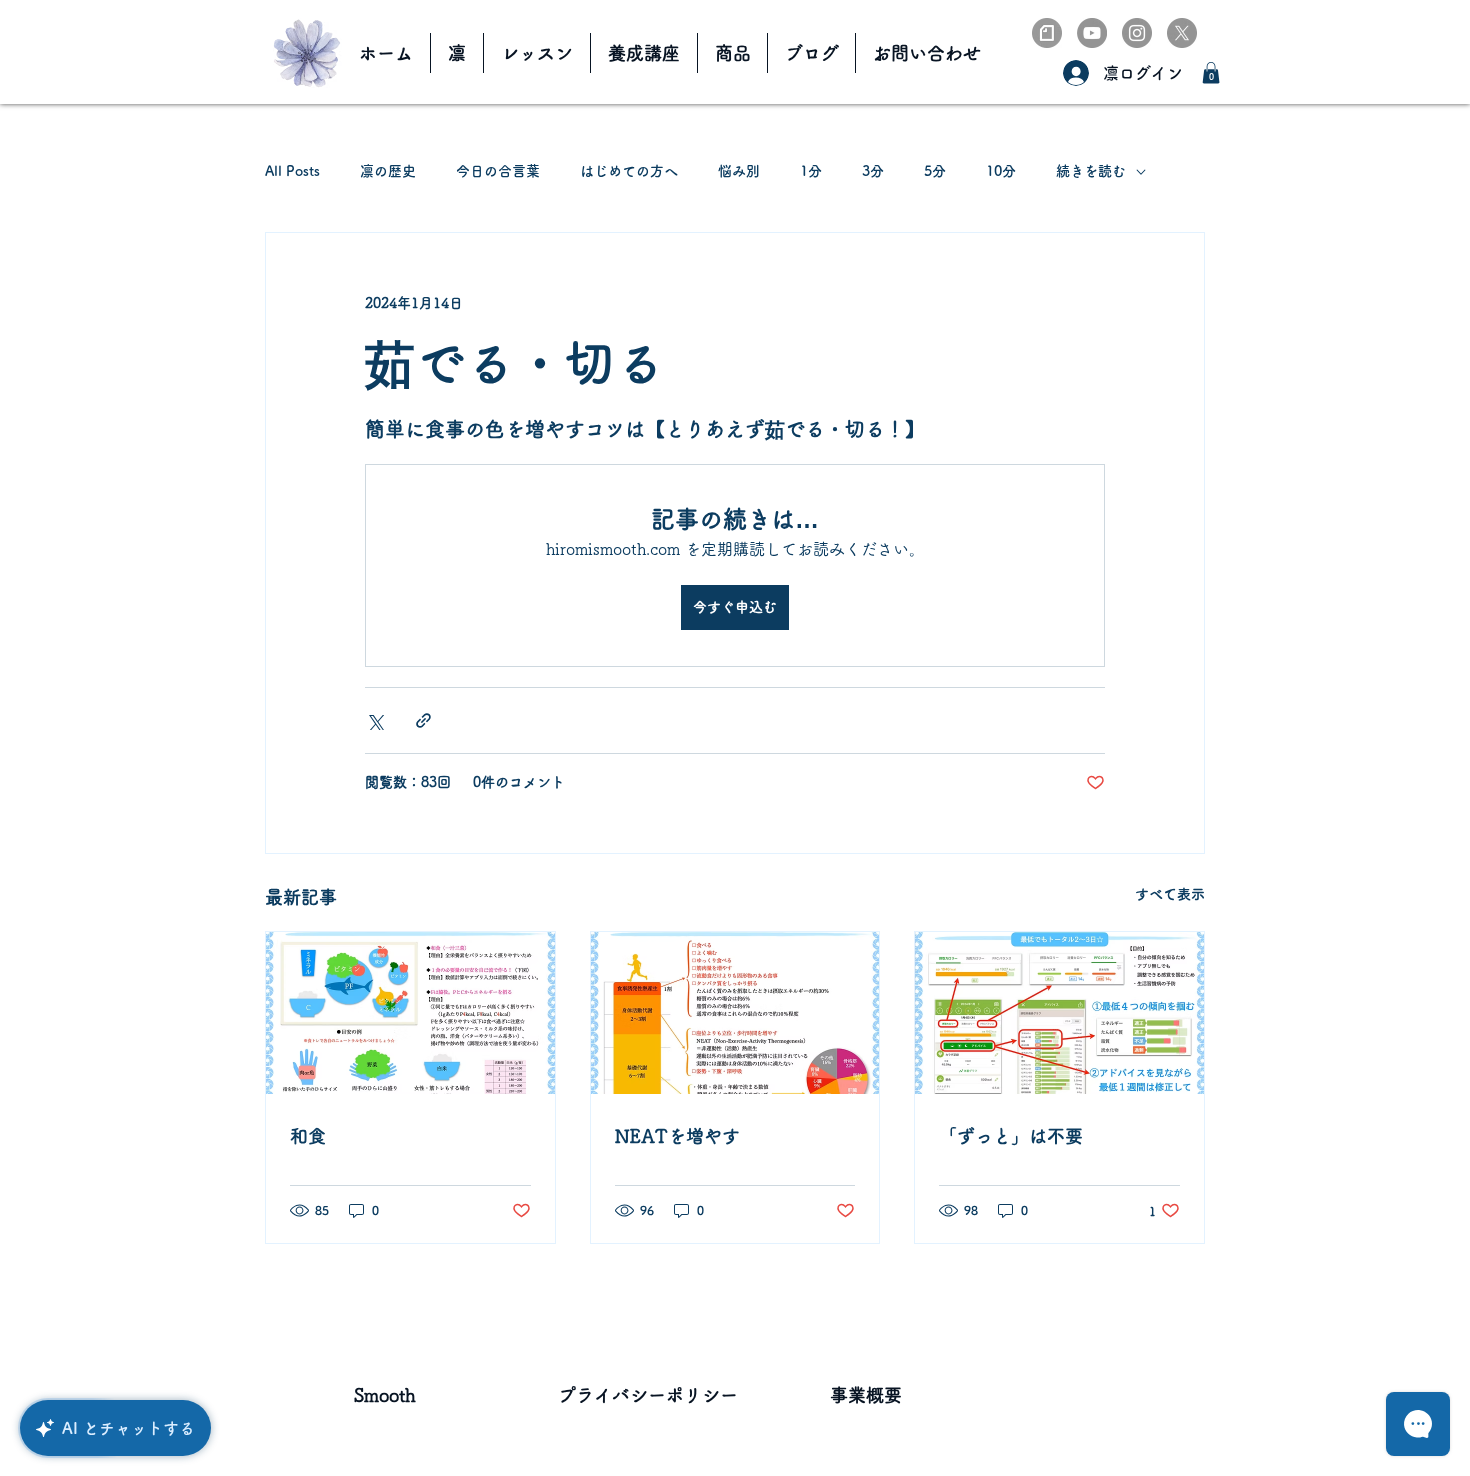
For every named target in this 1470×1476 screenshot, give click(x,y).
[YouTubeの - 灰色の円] (1092, 33)
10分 (1001, 171)
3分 (873, 171)
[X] (1182, 33)
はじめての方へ (629, 171)
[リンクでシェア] (423, 720)
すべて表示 (1170, 894)
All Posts (292, 171)
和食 (308, 1136)
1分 (811, 171)
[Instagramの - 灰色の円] (1137, 33)
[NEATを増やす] (735, 1013)
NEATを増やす (677, 1136)
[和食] (410, 1013)
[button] (1211, 73)
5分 (935, 171)
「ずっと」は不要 (1011, 1136)
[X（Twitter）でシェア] (374, 720)
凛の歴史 (388, 171)
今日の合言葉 (498, 171)
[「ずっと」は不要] (1059, 1013)
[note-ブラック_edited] (1047, 33)
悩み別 (739, 171)
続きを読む (1091, 171)
